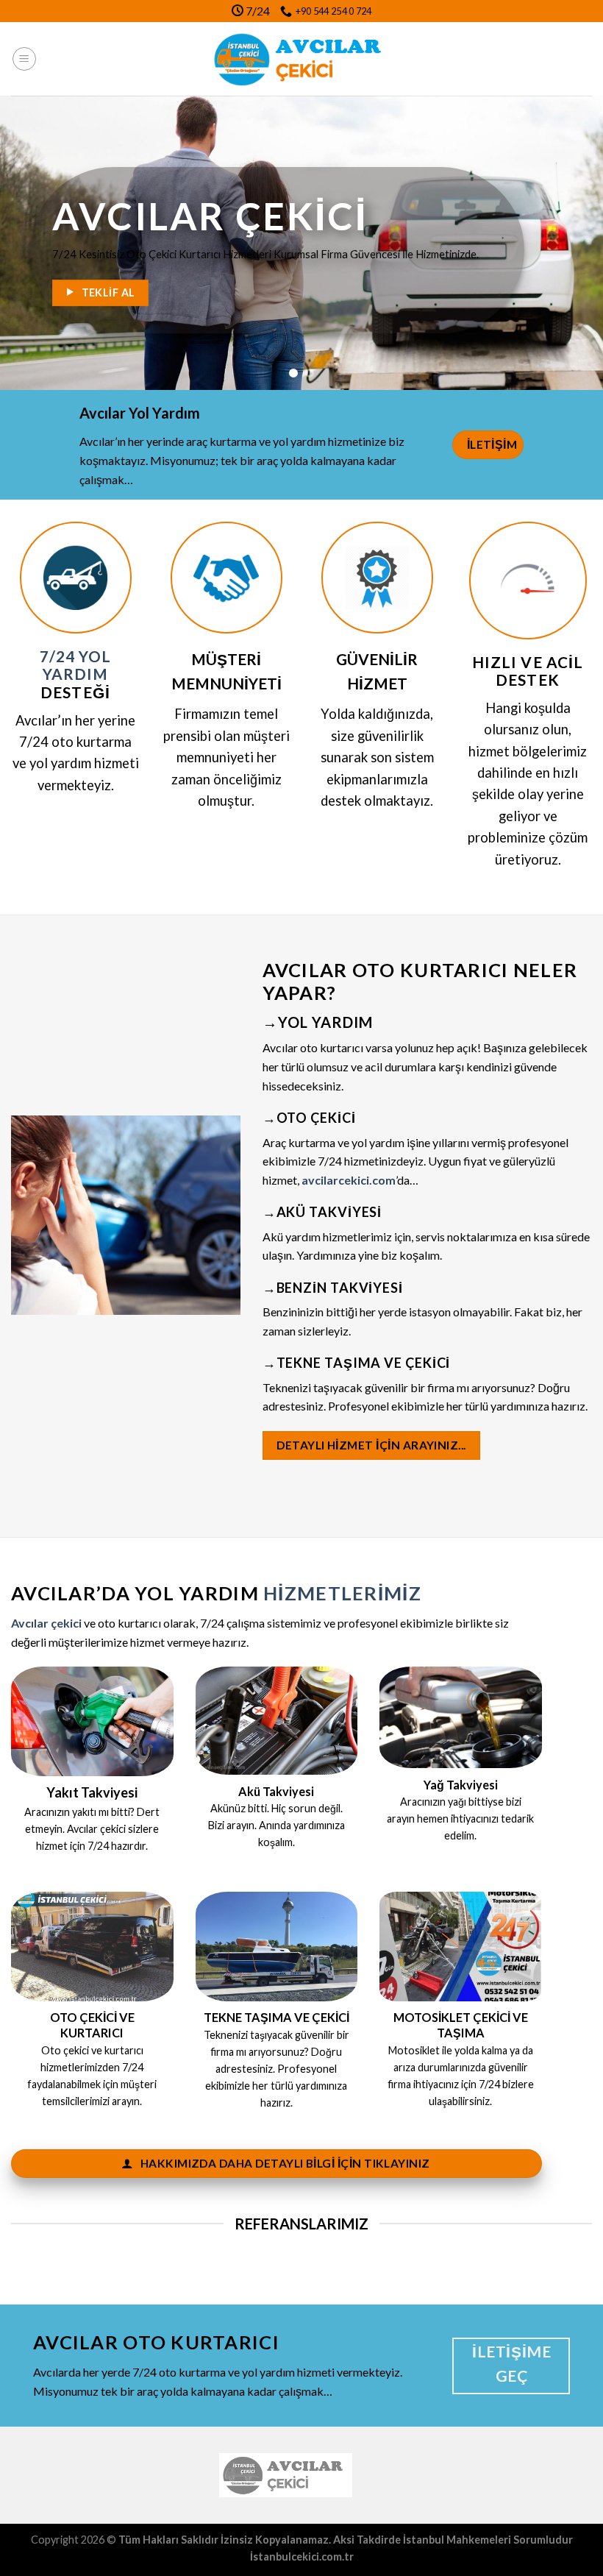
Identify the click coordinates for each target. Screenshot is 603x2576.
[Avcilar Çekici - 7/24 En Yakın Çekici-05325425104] (302, 59)
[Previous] (31, 243)
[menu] (24, 59)
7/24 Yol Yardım (75, 666)
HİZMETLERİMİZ (342, 1593)
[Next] (572, 243)
